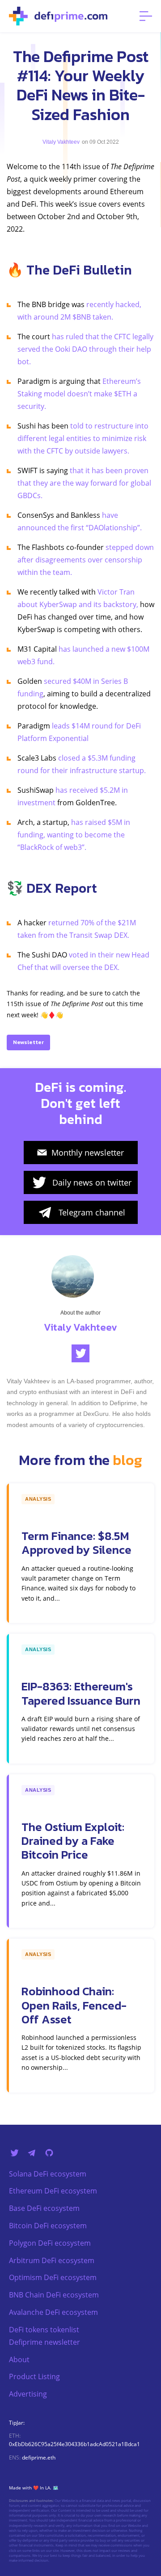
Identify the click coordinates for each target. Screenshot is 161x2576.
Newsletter (28, 1042)
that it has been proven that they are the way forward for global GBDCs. (84, 483)
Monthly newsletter (88, 1153)
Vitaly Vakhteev (61, 142)
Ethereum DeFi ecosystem (53, 2191)
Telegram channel (92, 1212)
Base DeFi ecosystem (44, 2208)
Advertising (28, 2394)
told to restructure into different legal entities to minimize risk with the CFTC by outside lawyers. (83, 438)
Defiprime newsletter (44, 2342)
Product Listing (34, 2376)
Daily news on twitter (92, 1182)
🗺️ (55, 2488)
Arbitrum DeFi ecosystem (52, 2260)
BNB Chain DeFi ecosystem (54, 2295)
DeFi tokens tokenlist (44, 2330)
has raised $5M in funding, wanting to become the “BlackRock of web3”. (74, 835)
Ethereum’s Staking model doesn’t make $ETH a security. (79, 394)
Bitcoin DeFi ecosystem (48, 2226)
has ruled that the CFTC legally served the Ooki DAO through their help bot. (85, 349)
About (19, 2360)
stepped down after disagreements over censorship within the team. (86, 560)
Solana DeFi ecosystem (48, 2174)
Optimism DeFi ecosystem (53, 2277)
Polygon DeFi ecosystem (50, 2243)
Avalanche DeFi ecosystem (53, 2312)
